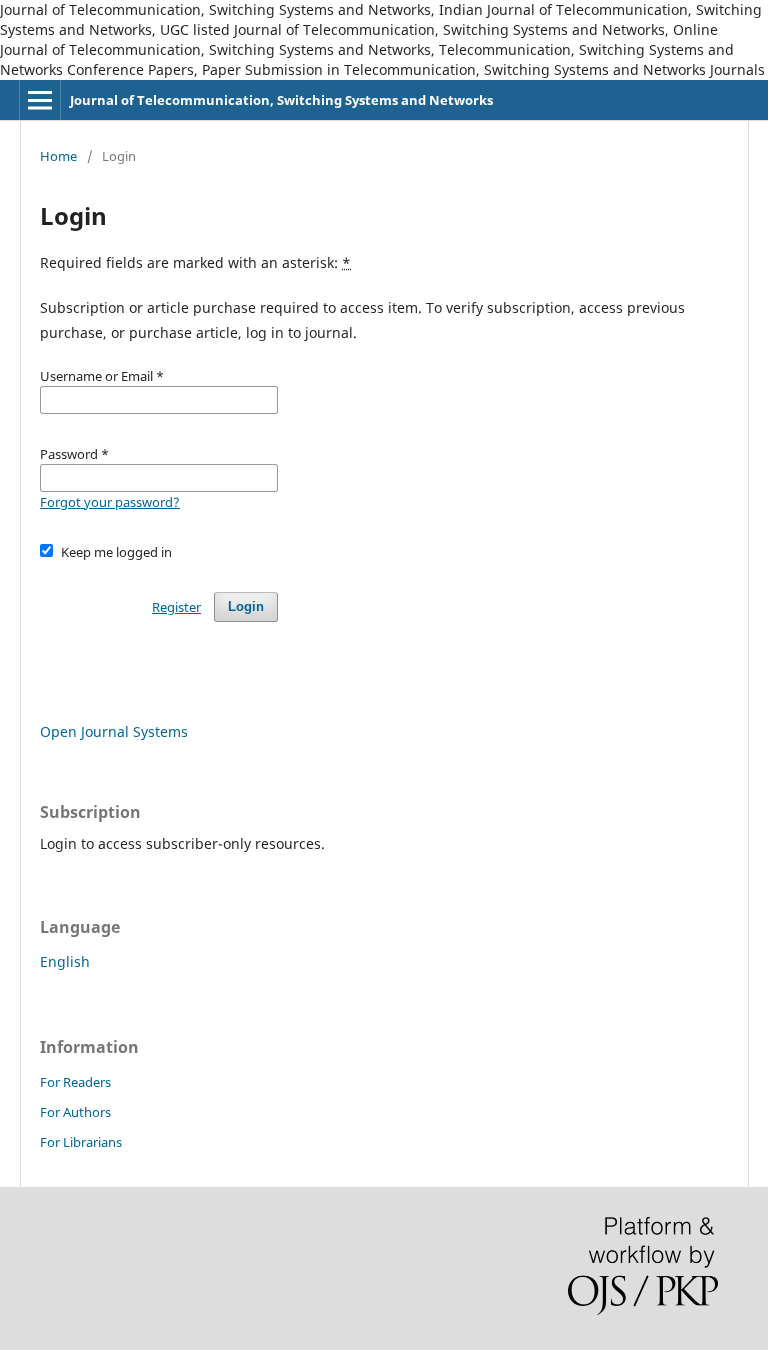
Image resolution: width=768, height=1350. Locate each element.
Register (176, 607)
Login (246, 606)
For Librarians (81, 1142)
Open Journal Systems (114, 731)
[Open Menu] (40, 100)
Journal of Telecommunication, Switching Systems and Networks (281, 100)
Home (58, 156)
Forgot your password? (110, 502)
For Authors (75, 1112)
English (65, 961)
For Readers (75, 1082)
